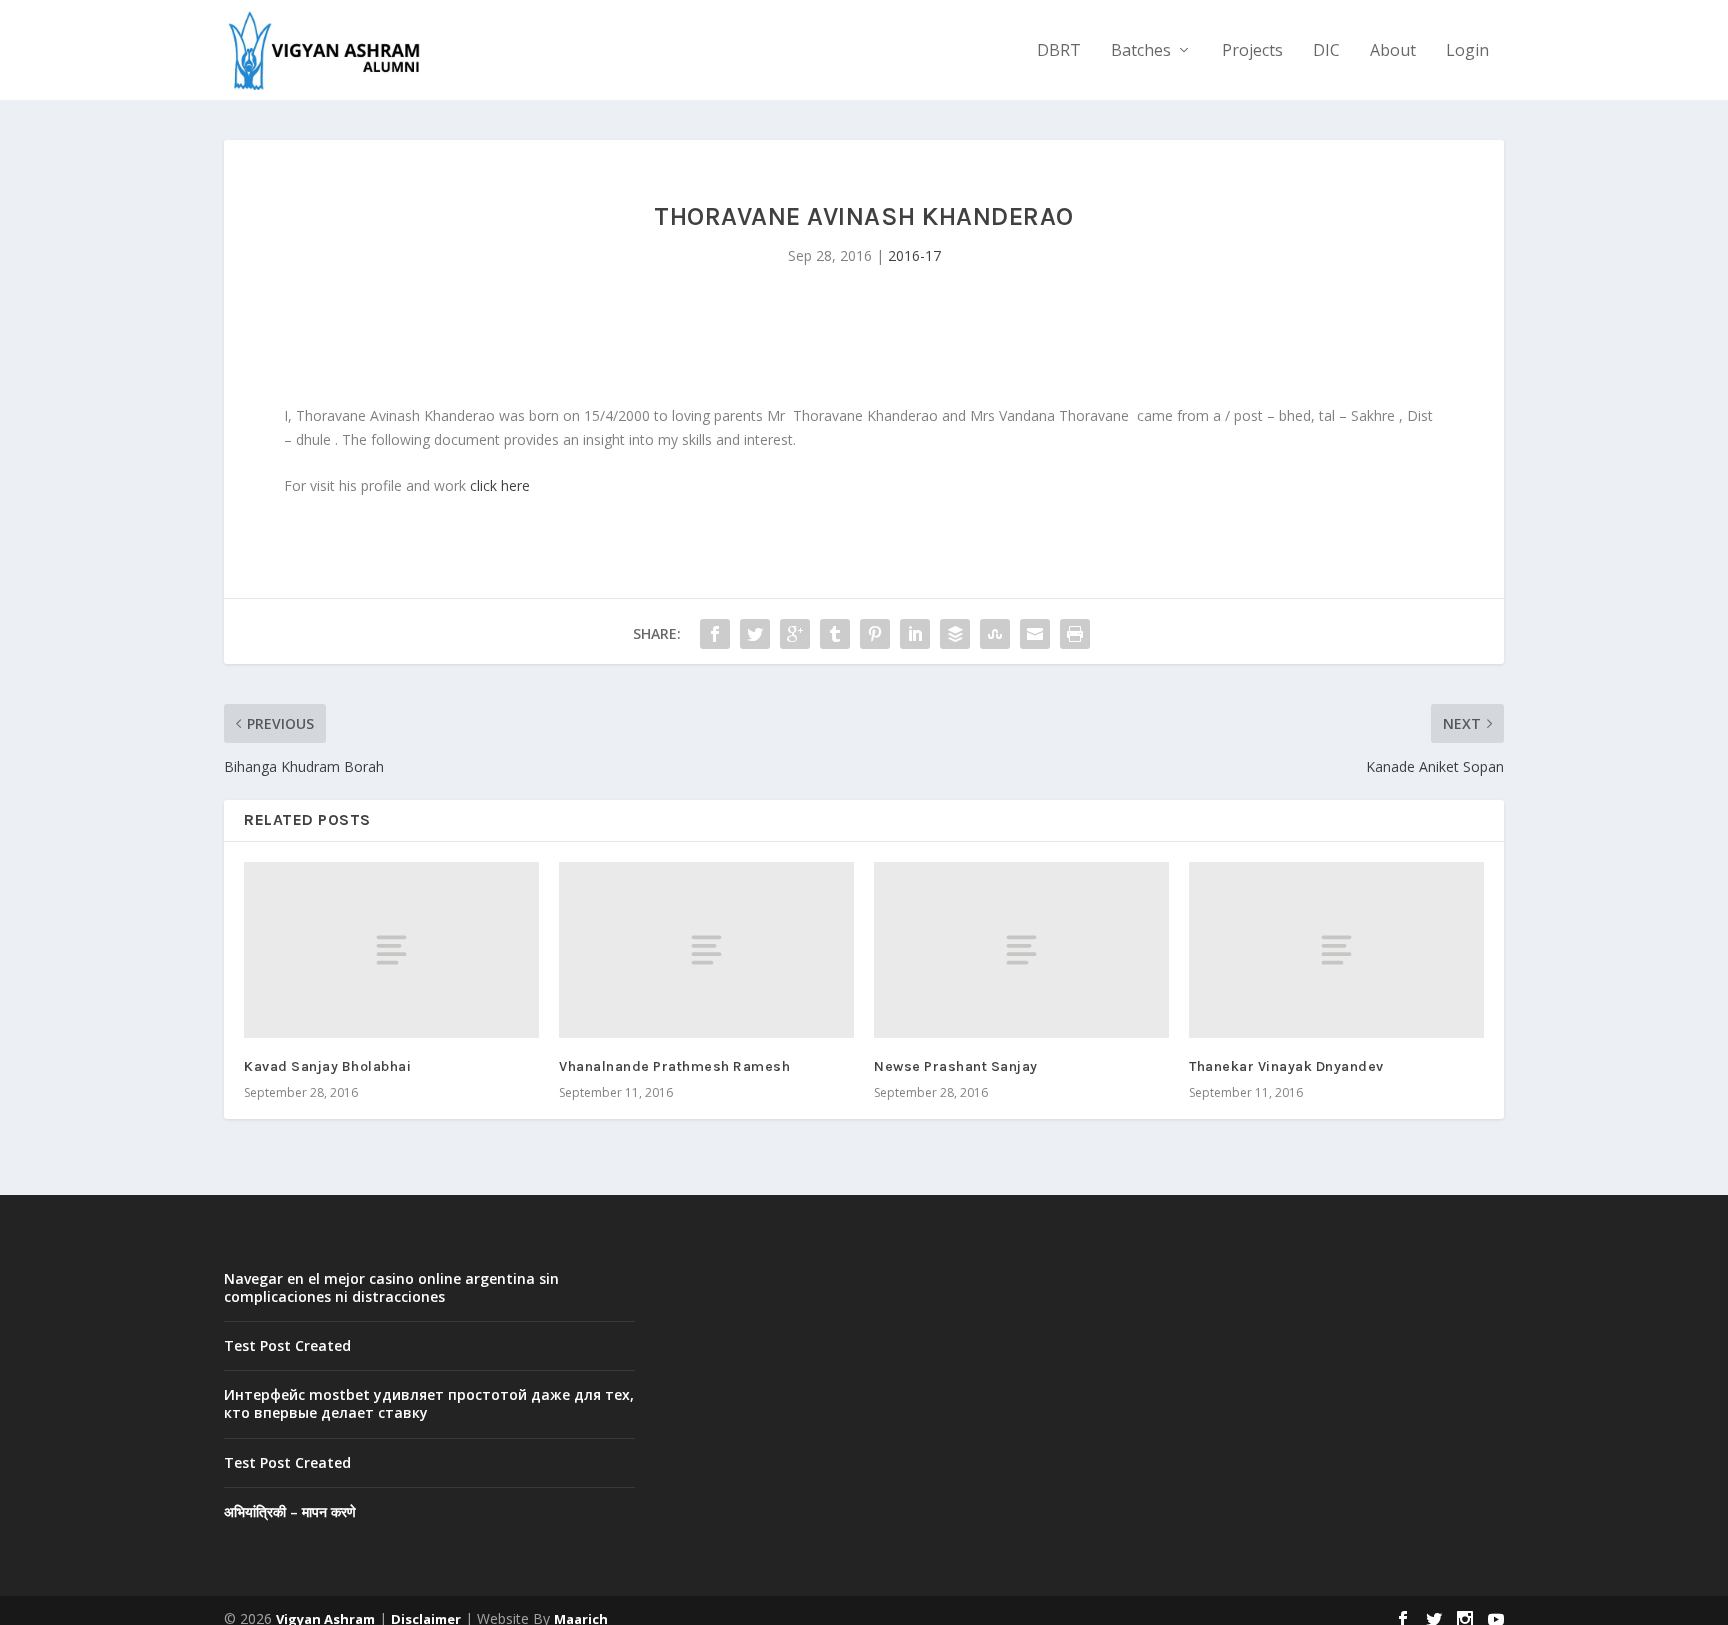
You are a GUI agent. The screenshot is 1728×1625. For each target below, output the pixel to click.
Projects (1252, 51)
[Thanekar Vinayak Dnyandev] (1336, 950)
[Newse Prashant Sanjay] (1021, 950)
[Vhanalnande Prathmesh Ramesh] (706, 950)
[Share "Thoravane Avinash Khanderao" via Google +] (795, 634)
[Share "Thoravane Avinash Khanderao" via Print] (1075, 634)
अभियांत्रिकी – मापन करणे (290, 1511)
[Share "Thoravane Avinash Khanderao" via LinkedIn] (915, 634)
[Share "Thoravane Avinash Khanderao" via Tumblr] (835, 634)
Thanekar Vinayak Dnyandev (1286, 1066)
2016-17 (914, 255)
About (1393, 51)
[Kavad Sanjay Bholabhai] (391, 950)
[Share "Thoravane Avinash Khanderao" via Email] (1035, 634)
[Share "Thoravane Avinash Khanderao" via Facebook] (715, 634)
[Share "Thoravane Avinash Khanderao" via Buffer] (955, 634)
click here (500, 485)
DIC (1326, 51)
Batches (1141, 51)
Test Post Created (287, 1345)
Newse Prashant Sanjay (956, 1066)
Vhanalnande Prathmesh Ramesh (674, 1066)
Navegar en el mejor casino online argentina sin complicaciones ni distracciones (391, 1287)
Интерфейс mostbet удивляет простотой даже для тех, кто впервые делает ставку (429, 1403)
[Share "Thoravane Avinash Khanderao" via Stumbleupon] (995, 634)
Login (1467, 51)
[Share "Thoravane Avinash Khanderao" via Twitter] (755, 634)
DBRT (1059, 51)
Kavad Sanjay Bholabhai (327, 1066)
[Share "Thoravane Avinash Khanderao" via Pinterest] (875, 634)
